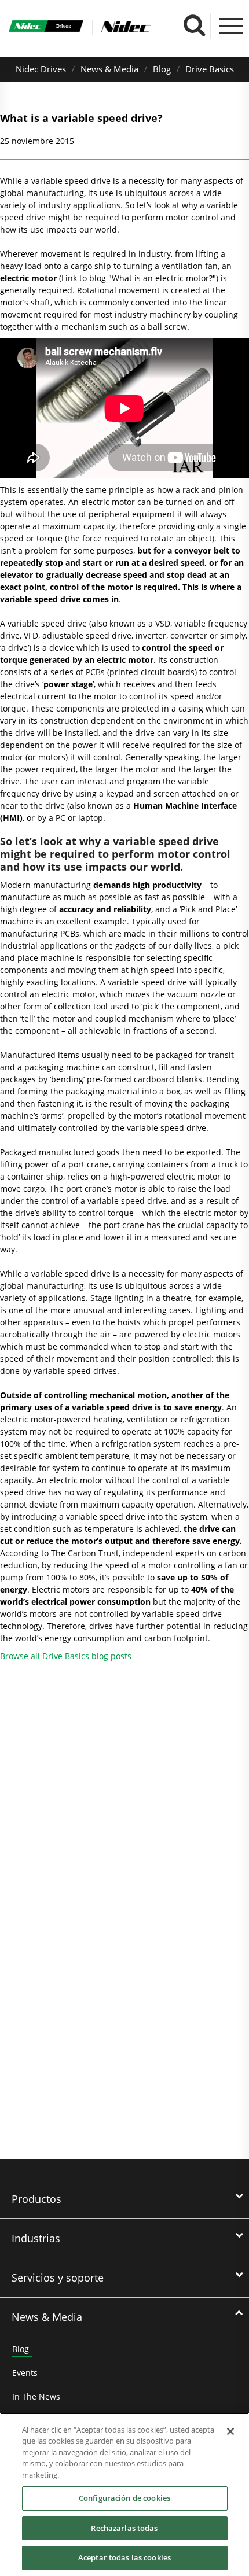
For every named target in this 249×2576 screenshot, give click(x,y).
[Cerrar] (230, 2431)
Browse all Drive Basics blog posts (66, 1656)
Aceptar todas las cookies (124, 2557)
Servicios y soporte (58, 2278)
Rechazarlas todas (124, 2528)
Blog (162, 69)
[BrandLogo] (46, 27)
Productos (36, 2199)
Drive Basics (210, 69)
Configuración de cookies (124, 2498)
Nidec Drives (41, 69)
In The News (36, 2396)
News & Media (109, 69)
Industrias (36, 2238)
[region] (124, 2494)
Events (25, 2373)
